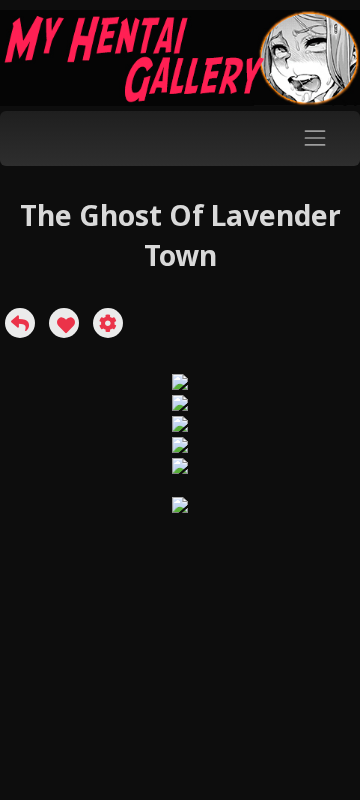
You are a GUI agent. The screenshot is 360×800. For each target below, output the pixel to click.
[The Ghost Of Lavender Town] (20, 323)
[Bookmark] (64, 323)
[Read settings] (108, 323)
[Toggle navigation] (315, 138)
